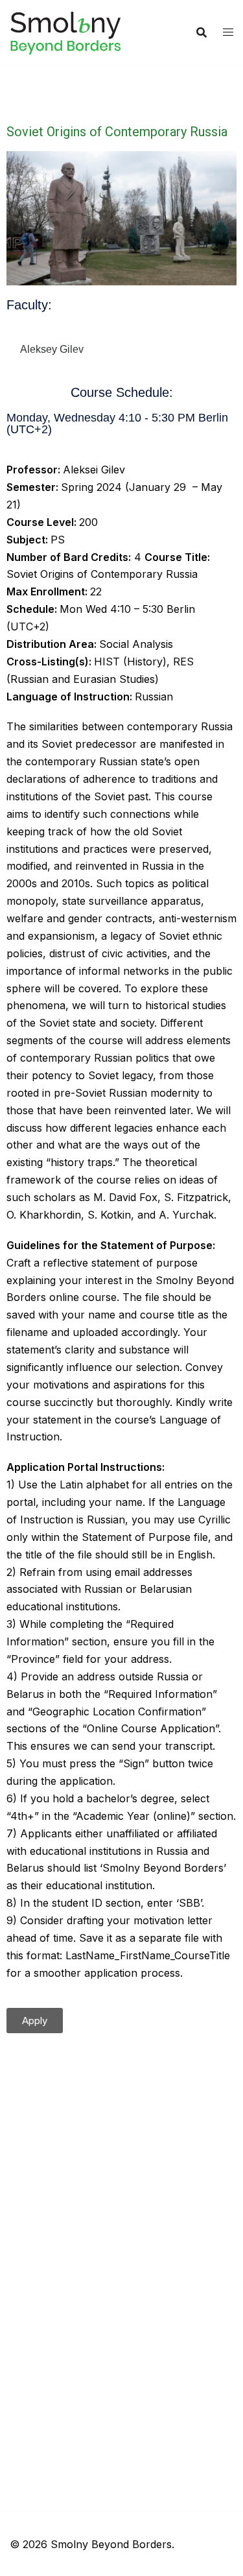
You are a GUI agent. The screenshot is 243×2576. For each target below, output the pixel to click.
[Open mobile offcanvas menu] (228, 32)
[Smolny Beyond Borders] (65, 31)
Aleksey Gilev (52, 349)
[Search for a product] (202, 32)
